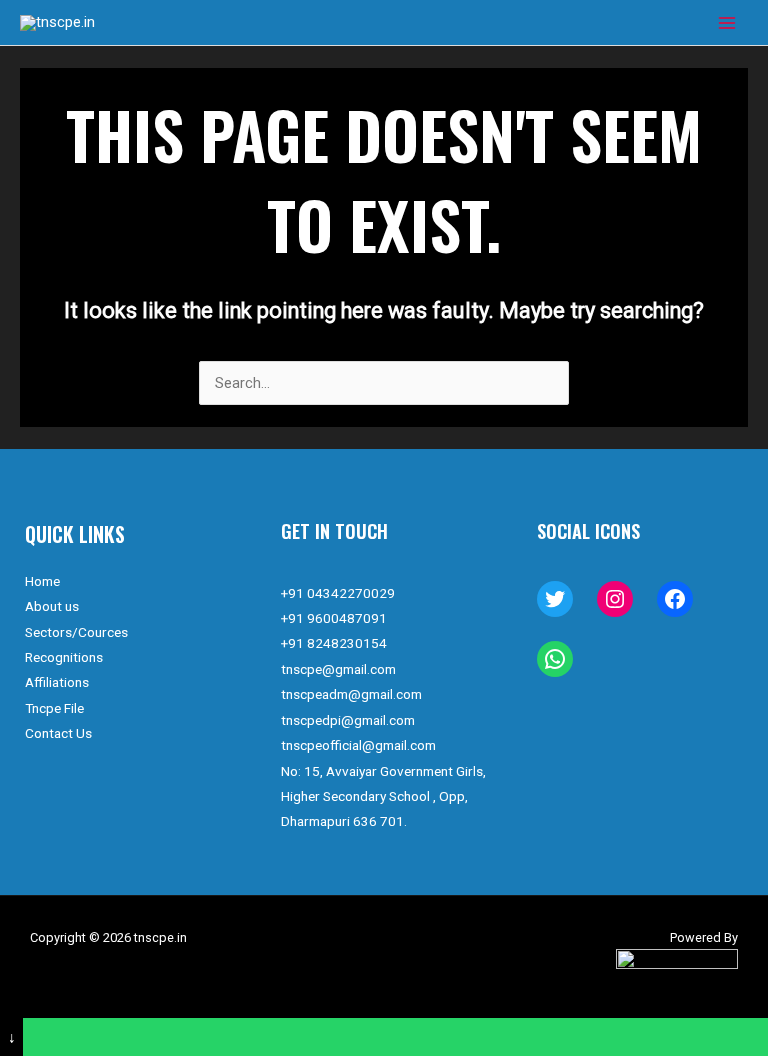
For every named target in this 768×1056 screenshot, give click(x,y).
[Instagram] (615, 599)
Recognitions (64, 657)
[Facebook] (675, 599)
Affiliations (57, 682)
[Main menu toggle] (727, 23)
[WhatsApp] (555, 659)
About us (52, 606)
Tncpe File (54, 708)
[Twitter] (555, 599)
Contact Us (58, 733)
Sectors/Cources (76, 632)
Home (42, 581)
